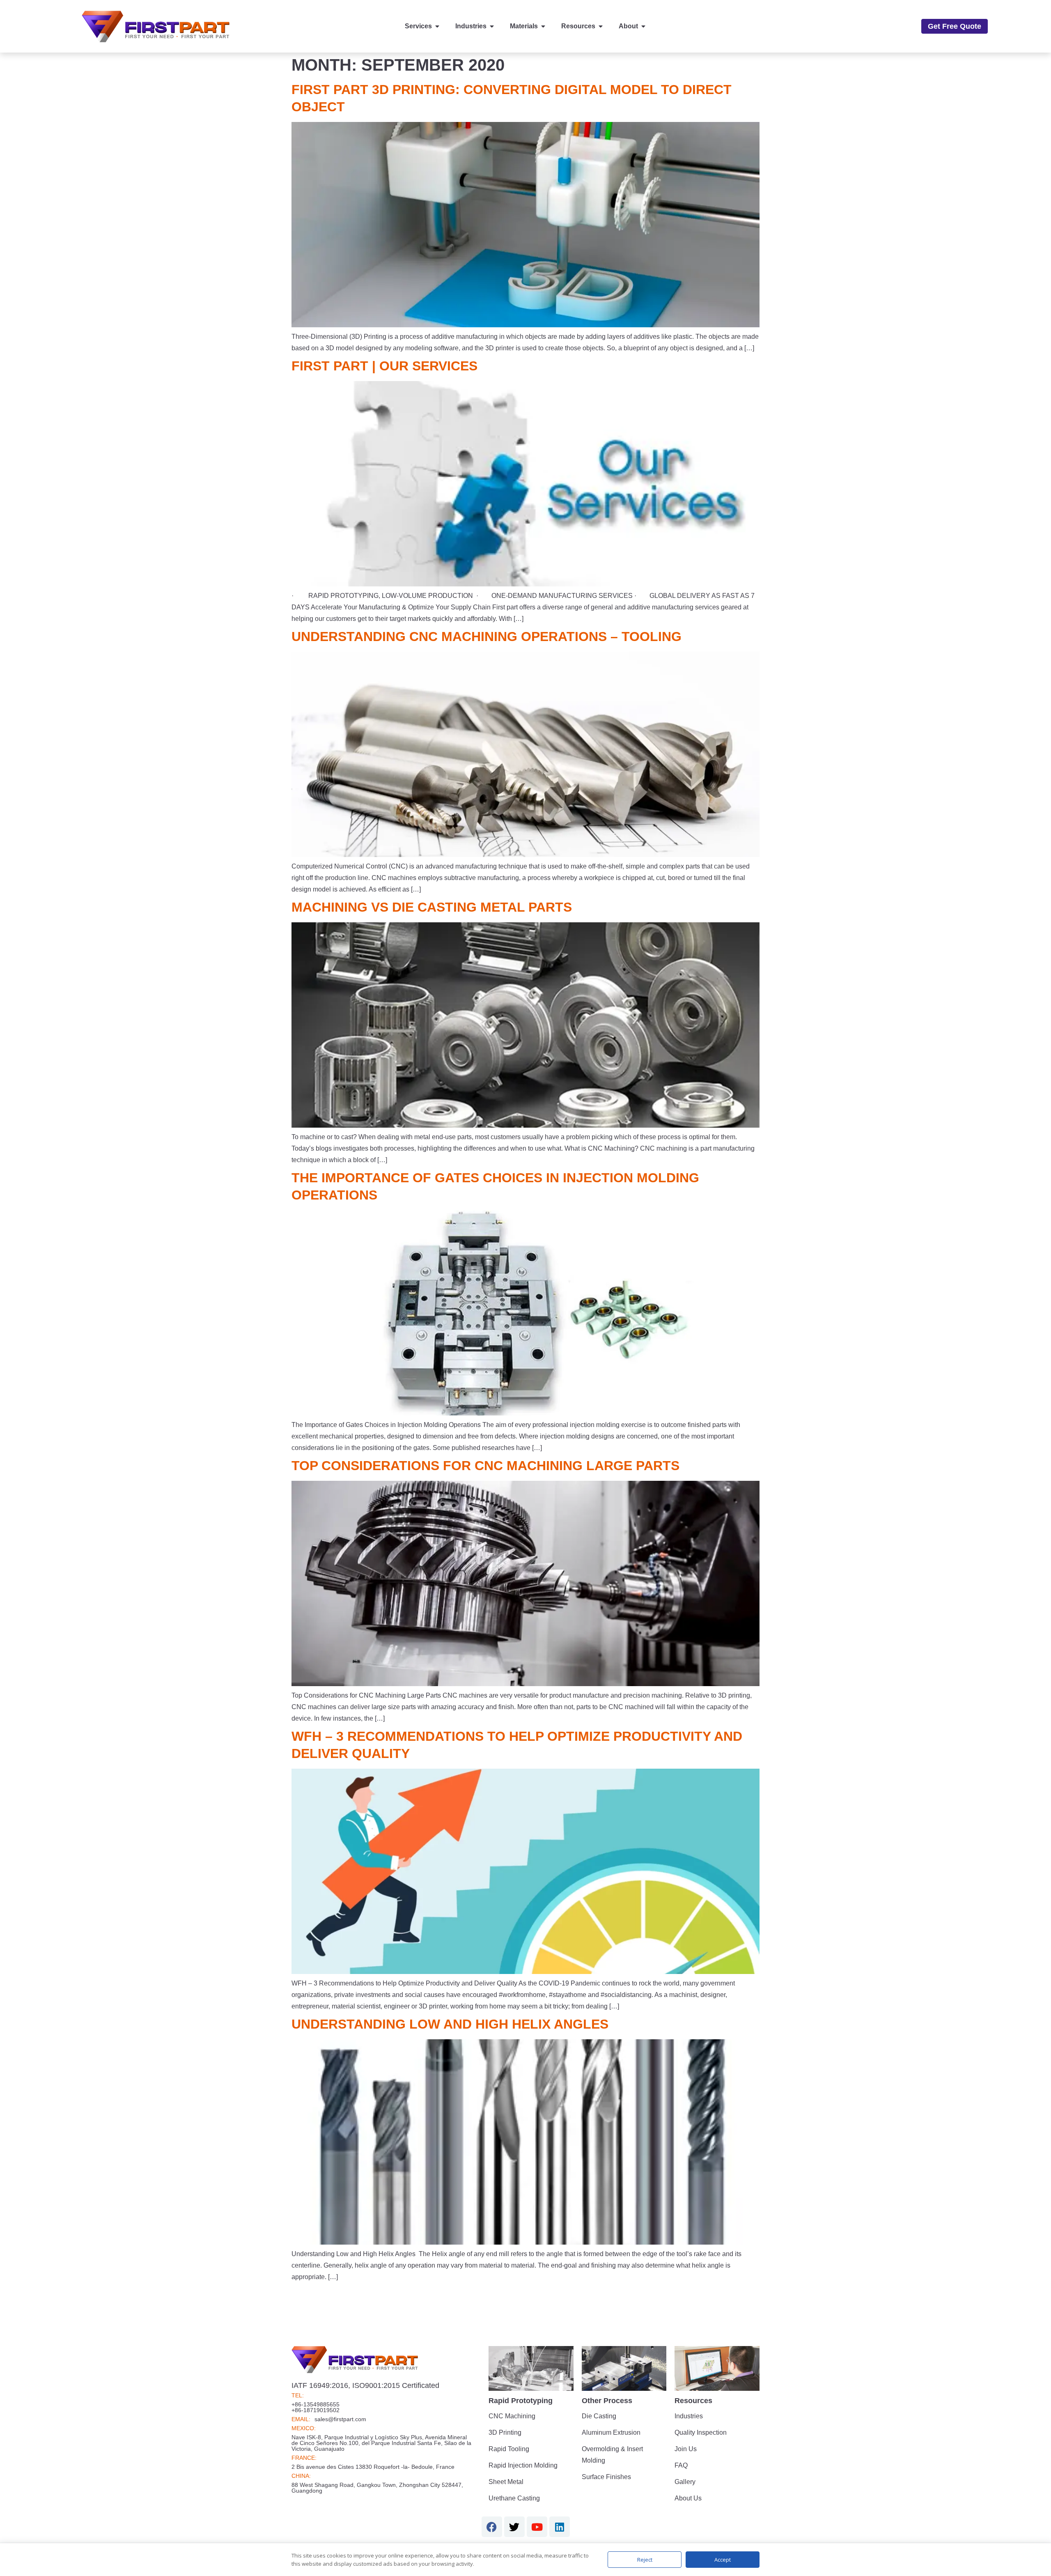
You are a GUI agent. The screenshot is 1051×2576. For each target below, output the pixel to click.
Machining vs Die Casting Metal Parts (432, 907)
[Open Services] (437, 26)
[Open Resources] (601, 26)
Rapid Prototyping (521, 2401)
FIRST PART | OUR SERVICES (384, 366)
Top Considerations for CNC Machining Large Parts (485, 1466)
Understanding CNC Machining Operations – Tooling (486, 637)
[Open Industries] (492, 26)
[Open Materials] (543, 26)
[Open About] (643, 26)
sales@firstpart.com (340, 2419)
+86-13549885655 (316, 2404)
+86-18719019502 (316, 2410)
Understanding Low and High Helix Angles (450, 2024)
